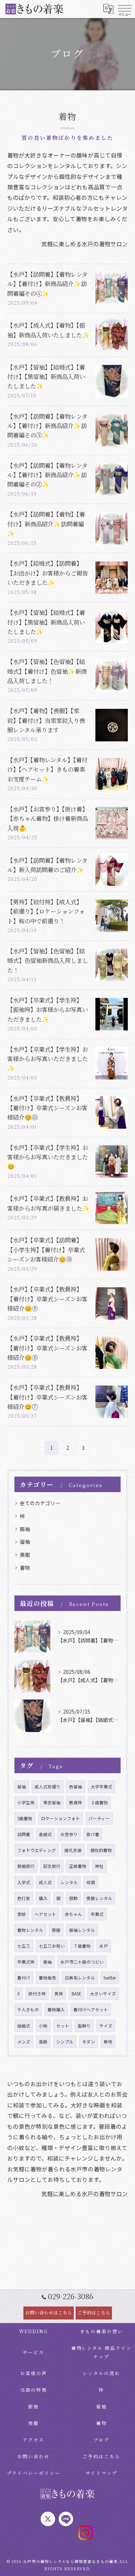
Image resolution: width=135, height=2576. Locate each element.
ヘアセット (45, 1914)
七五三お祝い (52, 1946)
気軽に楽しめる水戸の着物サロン (85, 244)
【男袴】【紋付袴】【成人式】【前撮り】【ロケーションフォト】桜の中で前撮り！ (46, 911)
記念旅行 (52, 1866)
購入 (43, 1898)
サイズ (106, 2026)
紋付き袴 (37, 1994)
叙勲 (73, 1898)
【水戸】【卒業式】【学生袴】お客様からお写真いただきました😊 (48, 1157)
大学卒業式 (102, 1787)
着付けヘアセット (91, 2009)
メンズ (24, 2042)
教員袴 (76, 1802)
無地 (108, 2042)
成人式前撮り (48, 1787)
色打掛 (24, 1898)
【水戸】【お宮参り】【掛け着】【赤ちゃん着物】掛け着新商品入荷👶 (48, 819)
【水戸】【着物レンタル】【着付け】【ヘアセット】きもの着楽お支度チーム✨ (47, 769)
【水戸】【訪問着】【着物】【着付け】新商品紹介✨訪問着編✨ (46, 524)
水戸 (104, 1946)
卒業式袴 (26, 1962)
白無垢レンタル (80, 1978)
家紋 (22, 1914)
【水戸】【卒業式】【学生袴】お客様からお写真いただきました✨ (48, 1059)
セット (63, 2026)
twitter (110, 1978)
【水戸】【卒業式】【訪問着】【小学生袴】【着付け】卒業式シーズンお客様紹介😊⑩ (46, 1250)
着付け (24, 1978)
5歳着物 (25, 1818)
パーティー (99, 1818)
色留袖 (76, 1787)
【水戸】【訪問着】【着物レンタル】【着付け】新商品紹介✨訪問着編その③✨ (47, 426)
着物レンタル (30, 1930)
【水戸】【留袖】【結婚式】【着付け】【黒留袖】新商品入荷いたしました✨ (46, 377)
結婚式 (24, 2026)
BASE (76, 1994)
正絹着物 (78, 1866)
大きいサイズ (103, 1994)
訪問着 (24, 1834)
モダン (89, 2042)
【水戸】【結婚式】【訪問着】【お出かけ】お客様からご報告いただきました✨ (48, 573)
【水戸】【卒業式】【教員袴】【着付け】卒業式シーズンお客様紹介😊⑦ (47, 1397)
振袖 (25, 1529)
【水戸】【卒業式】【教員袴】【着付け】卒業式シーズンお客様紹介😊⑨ (47, 1299)
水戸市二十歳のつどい (82, 1962)
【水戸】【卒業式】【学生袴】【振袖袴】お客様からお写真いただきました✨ (48, 1010)
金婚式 (45, 1834)
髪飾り (84, 2026)
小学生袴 (26, 1802)
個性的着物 (101, 1850)
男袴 (59, 1994)
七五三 (24, 1946)
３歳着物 (99, 1802)
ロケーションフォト (60, 1818)
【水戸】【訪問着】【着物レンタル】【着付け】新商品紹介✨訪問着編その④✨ (47, 284)
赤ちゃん (73, 1914)
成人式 (45, 1882)
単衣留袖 (52, 1802)
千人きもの (28, 2009)
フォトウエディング (37, 1850)
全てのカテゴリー (40, 1503)
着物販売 (48, 1978)
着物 (25, 1568)
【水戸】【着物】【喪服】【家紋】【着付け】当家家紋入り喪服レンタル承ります (46, 720)
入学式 (24, 1882)
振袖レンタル (82, 1930)
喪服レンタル (99, 1898)
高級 (43, 2042)
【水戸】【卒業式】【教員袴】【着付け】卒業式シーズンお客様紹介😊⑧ (47, 1348)
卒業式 (97, 1914)
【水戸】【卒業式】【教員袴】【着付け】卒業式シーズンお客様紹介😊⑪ (47, 1108)
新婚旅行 (26, 1866)
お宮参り (69, 1834)
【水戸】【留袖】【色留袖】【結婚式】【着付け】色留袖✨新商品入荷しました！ (47, 671)
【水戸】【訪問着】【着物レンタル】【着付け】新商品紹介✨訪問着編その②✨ (47, 475)
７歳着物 (82, 1946)
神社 (99, 1866)
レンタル (69, 1882)
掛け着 (93, 1834)
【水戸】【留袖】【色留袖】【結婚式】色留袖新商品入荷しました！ (48, 960)
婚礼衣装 (73, 1850)
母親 (91, 1882)
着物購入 (56, 2009)
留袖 (25, 1542)
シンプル (65, 2042)
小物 (43, 2026)
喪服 (25, 1555)
